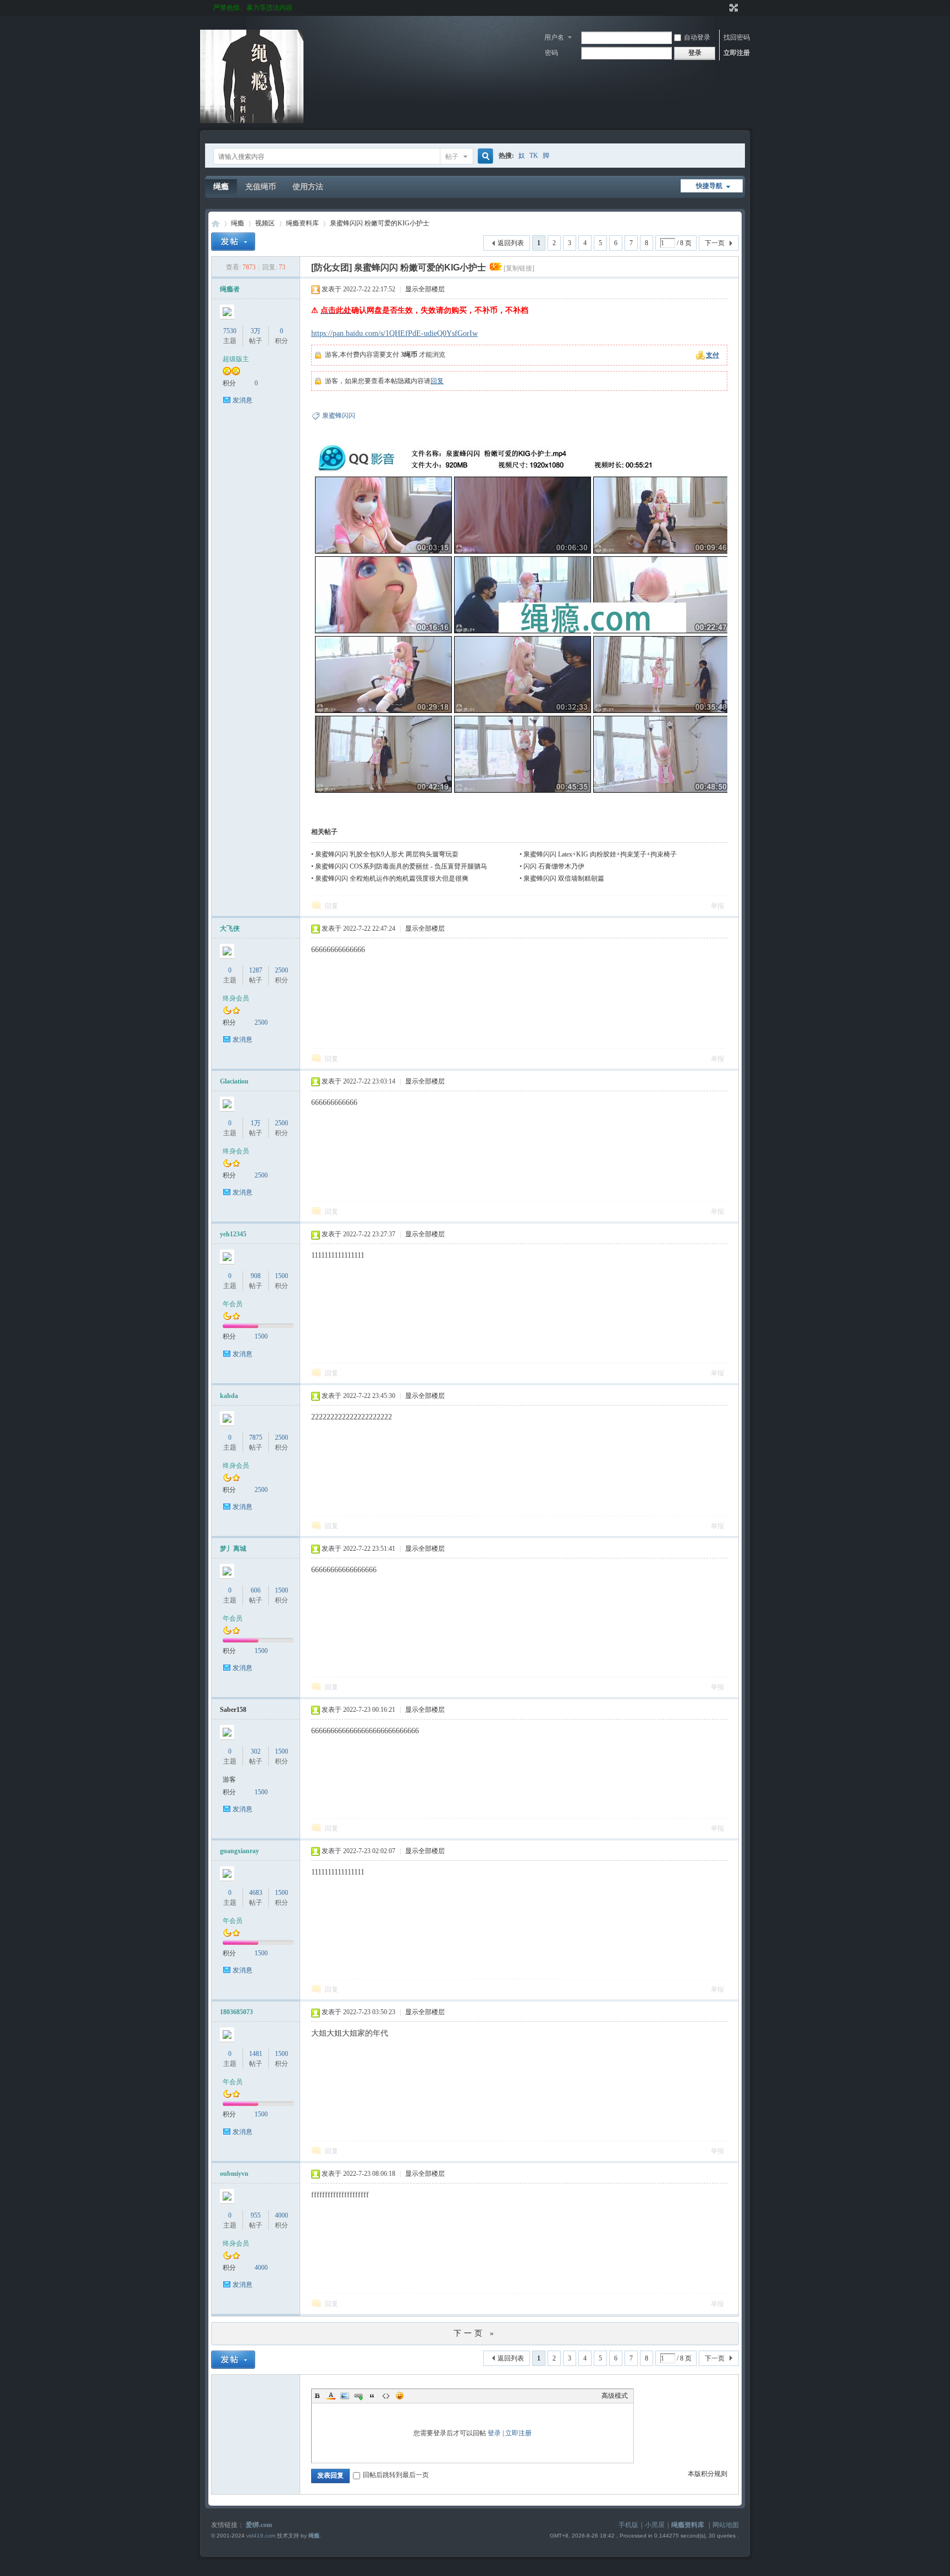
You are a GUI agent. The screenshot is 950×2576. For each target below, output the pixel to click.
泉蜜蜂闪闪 (339, 416)
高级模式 (615, 2396)
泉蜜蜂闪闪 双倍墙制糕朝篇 (564, 878)
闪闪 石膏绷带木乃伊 (554, 866)
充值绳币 (261, 187)
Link (358, 2396)
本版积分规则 (708, 2474)
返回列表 (511, 243)
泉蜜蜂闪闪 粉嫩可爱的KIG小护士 (380, 223)
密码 (551, 53)
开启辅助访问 (723, 8)
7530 (230, 331)
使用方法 (308, 187)
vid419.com (261, 2536)
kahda (229, 1396)
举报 (717, 906)
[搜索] (484, 156)
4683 (256, 1893)
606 (256, 1590)
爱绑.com (259, 2525)
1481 (256, 2054)
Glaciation (234, 1081)
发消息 (242, 400)
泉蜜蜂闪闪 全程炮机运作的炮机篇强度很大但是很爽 (392, 878)
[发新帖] (233, 242)
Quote (372, 2396)
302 (256, 1751)
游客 (229, 1779)
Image (345, 2396)
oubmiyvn (234, 2174)
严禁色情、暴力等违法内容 (253, 8)
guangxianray (239, 1851)
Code (386, 2396)
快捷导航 (709, 186)
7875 (256, 1438)
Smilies (400, 2396)
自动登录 (697, 37)
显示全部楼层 (425, 289)
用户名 (554, 37)
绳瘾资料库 (302, 223)
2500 (281, 970)
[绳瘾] (252, 121)
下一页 (715, 243)
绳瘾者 (230, 289)
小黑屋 (655, 2525)
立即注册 (737, 53)
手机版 (628, 2525)
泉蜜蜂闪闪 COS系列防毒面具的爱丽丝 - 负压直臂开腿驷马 (401, 866)
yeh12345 (233, 1234)
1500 (281, 1276)
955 (256, 2215)
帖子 (452, 157)
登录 (494, 2433)
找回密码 (737, 37)
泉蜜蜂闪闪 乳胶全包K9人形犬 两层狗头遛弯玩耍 (387, 854)
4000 (281, 2215)
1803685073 (236, 2012)
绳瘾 (221, 187)
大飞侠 (230, 928)
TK (534, 156)
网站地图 (726, 2525)
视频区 (265, 223)
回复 (437, 381)
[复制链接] (519, 268)
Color (331, 2396)
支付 (712, 355)
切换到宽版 (733, 8)
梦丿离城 (233, 1549)
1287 (256, 970)
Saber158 (233, 1710)
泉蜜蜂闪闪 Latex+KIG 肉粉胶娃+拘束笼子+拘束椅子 (600, 854)
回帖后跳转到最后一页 (396, 2475)
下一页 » (475, 2333)
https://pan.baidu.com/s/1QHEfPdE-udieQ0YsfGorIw (394, 333)
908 (256, 1276)
